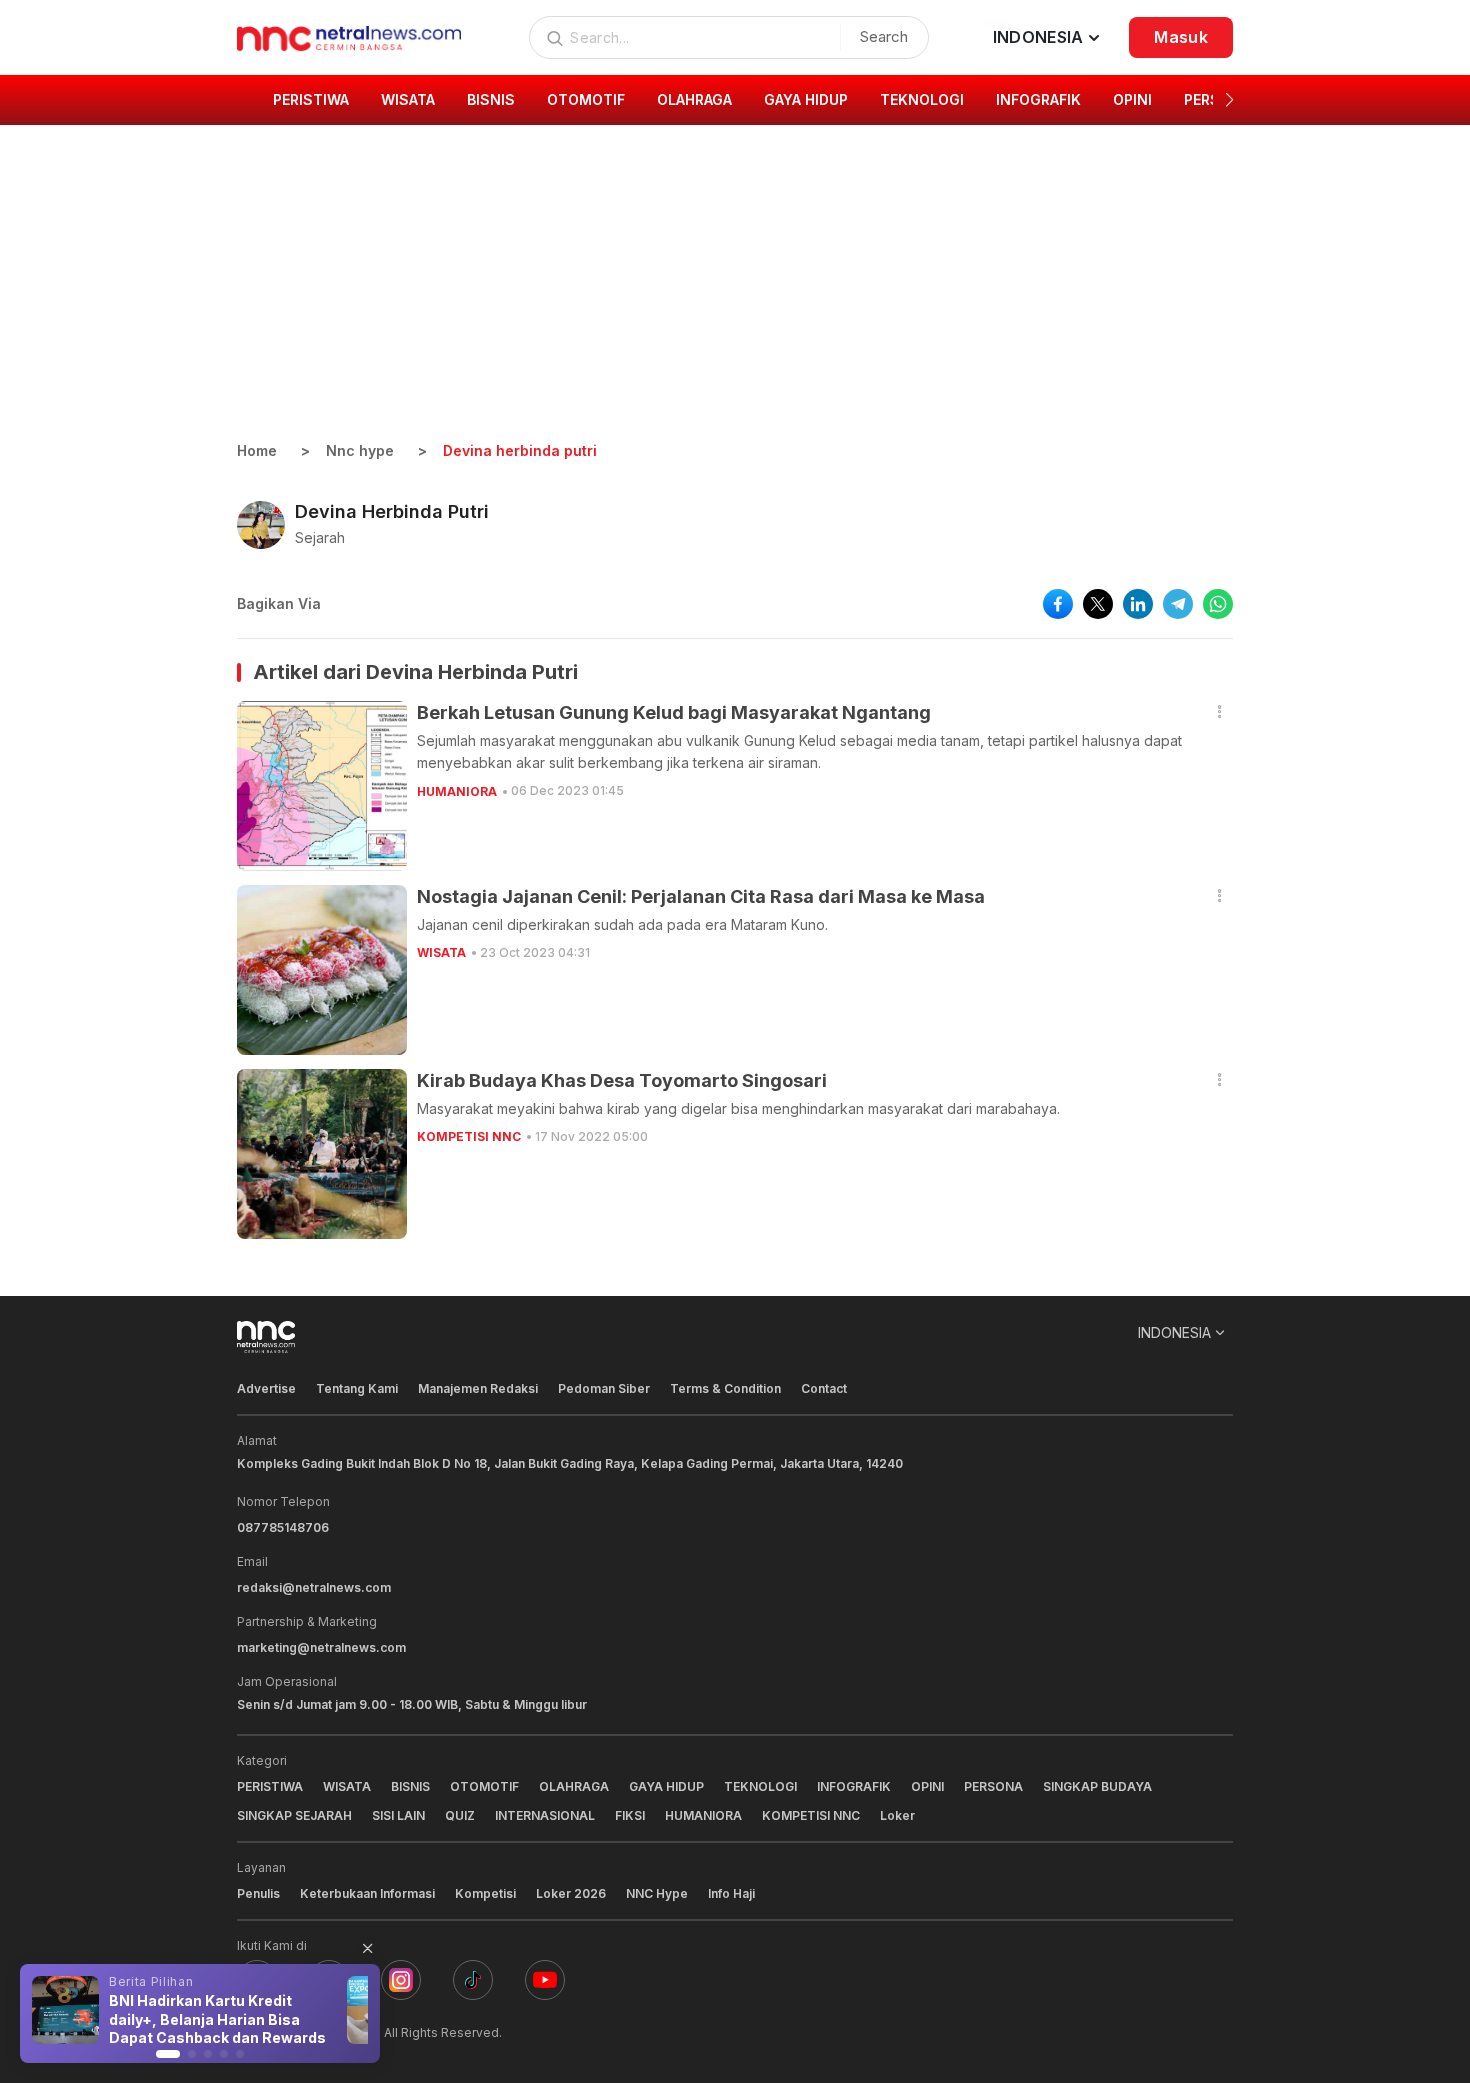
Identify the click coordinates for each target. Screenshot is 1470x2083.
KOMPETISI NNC (469, 1136)
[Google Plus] (545, 1980)
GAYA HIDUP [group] (806, 99)
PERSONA (993, 1786)
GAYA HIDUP (666, 1786)
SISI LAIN (398, 1815)
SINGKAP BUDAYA (1097, 1786)
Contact (824, 1388)
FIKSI (630, 1815)
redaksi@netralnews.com (314, 1587)
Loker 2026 (571, 1893)
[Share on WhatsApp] (1218, 604)
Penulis (258, 1893)
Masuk (1181, 37)
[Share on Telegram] (1178, 604)
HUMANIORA (457, 791)
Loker (897, 1815)
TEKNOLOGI (760, 1786)
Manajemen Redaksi (478, 1388)
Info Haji (731, 1893)
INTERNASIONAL (545, 1815)
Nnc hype (360, 450)
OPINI (927, 1786)
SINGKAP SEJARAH (294, 1815)
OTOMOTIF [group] (586, 99)
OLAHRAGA (574, 1786)
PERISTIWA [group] (311, 99)
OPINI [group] (1132, 99)
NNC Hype (657, 1893)
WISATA (441, 952)
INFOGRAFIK (854, 1786)
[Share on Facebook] (1058, 604)
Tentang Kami (357, 1388)
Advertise (266, 1388)
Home (257, 450)
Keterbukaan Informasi (367, 1893)
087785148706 (283, 1527)
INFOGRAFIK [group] (1038, 99)
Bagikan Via (279, 603)
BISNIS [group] (491, 99)
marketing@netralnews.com (321, 1647)
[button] (1229, 100)
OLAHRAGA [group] (694, 99)
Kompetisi (485, 1893)
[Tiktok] (473, 1980)
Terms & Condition (725, 1388)
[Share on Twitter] (1098, 604)
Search (884, 36)
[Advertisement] (735, 290)
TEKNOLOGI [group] (922, 99)
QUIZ (460, 1815)
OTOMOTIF (484, 1786)
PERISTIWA (270, 1786)
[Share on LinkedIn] (1138, 604)
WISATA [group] (408, 99)
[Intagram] (401, 1980)
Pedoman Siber (604, 1388)
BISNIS (410, 1786)
